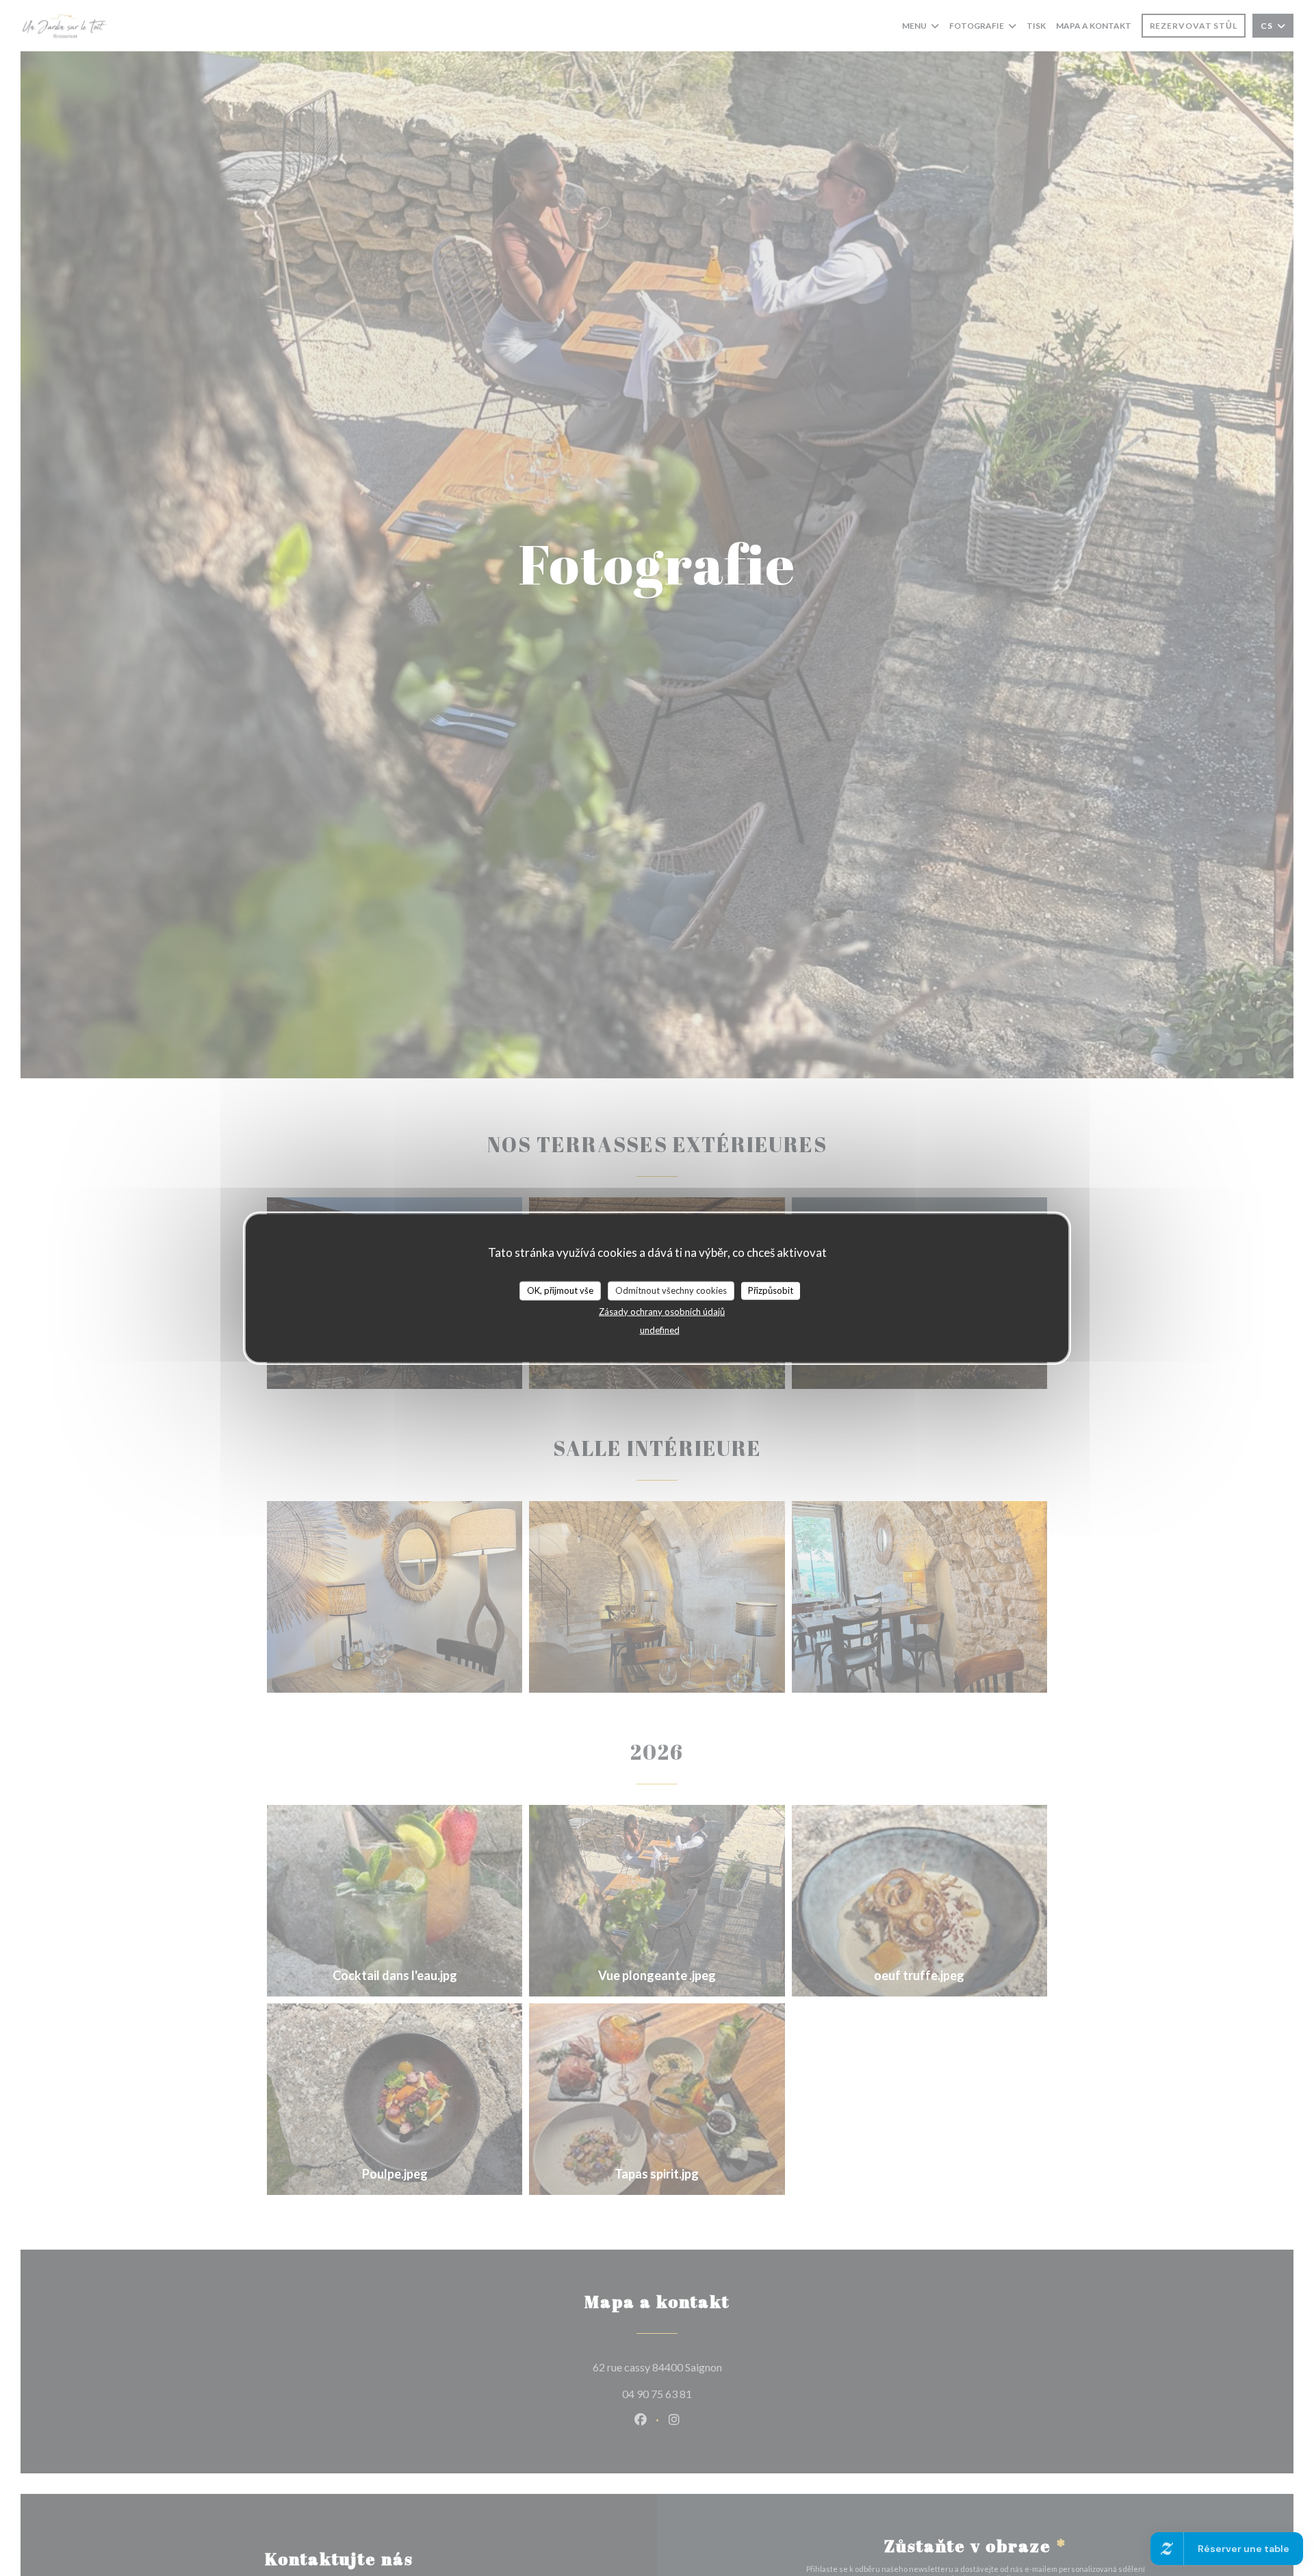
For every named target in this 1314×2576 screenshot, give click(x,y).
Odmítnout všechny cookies (671, 1290)
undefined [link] (660, 1329)
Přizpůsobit (771, 1290)
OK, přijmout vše (560, 1290)
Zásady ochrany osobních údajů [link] (662, 1311)
